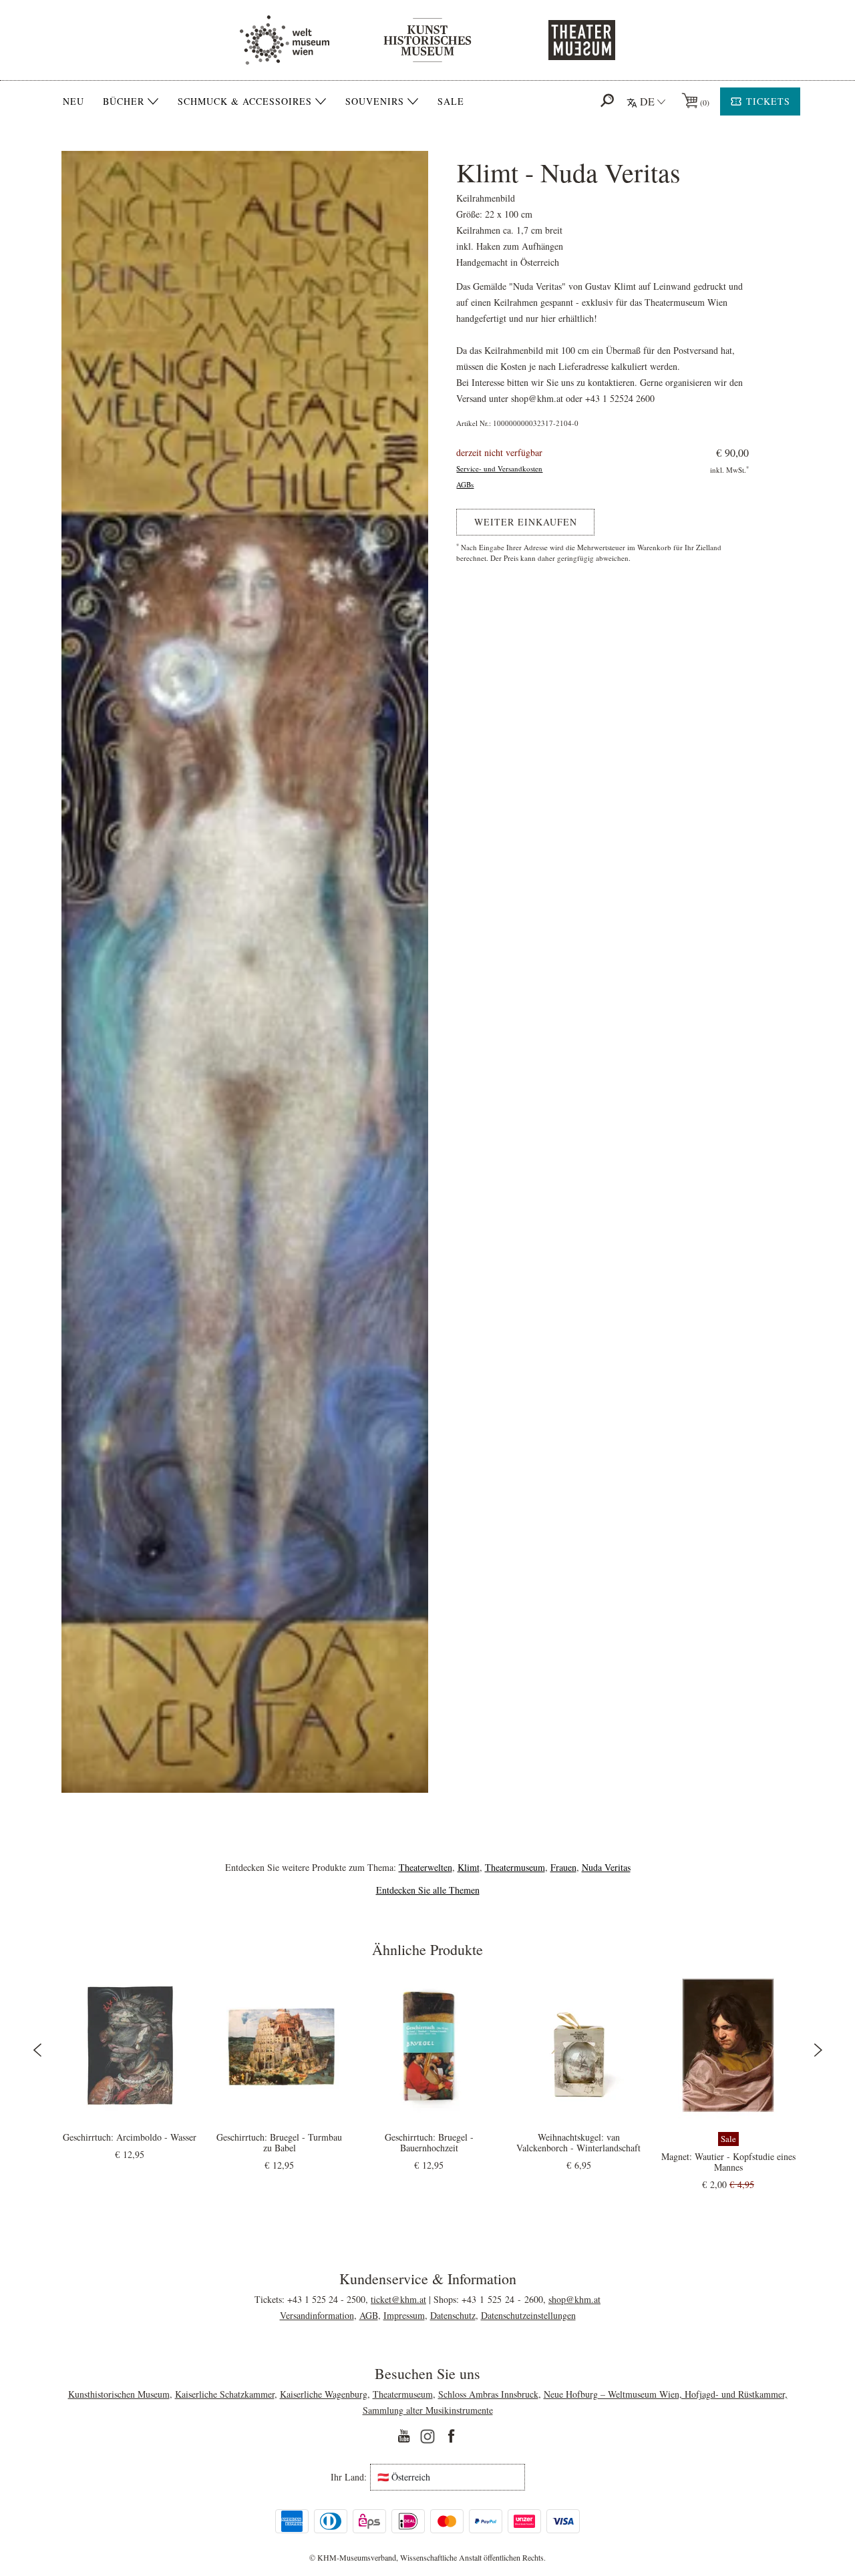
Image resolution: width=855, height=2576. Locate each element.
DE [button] (647, 101)
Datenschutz (453, 2315)
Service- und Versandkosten (499, 468)
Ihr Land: (349, 2477)
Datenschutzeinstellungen (528, 2315)
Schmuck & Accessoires (245, 101)
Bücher (124, 101)
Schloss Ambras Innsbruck (488, 2394)
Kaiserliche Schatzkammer (225, 2394)
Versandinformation (317, 2315)
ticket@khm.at (398, 2299)
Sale (451, 101)
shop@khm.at (574, 2299)
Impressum (404, 2315)
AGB (369, 2315)
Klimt (469, 1867)
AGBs (465, 484)
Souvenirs (375, 101)
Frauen (563, 1867)
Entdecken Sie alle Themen (428, 1890)
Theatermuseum (515, 1867)
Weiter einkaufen (526, 522)
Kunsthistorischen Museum (119, 2394)
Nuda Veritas (606, 1867)
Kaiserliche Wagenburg (324, 2394)
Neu (73, 101)
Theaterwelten (425, 1867)
